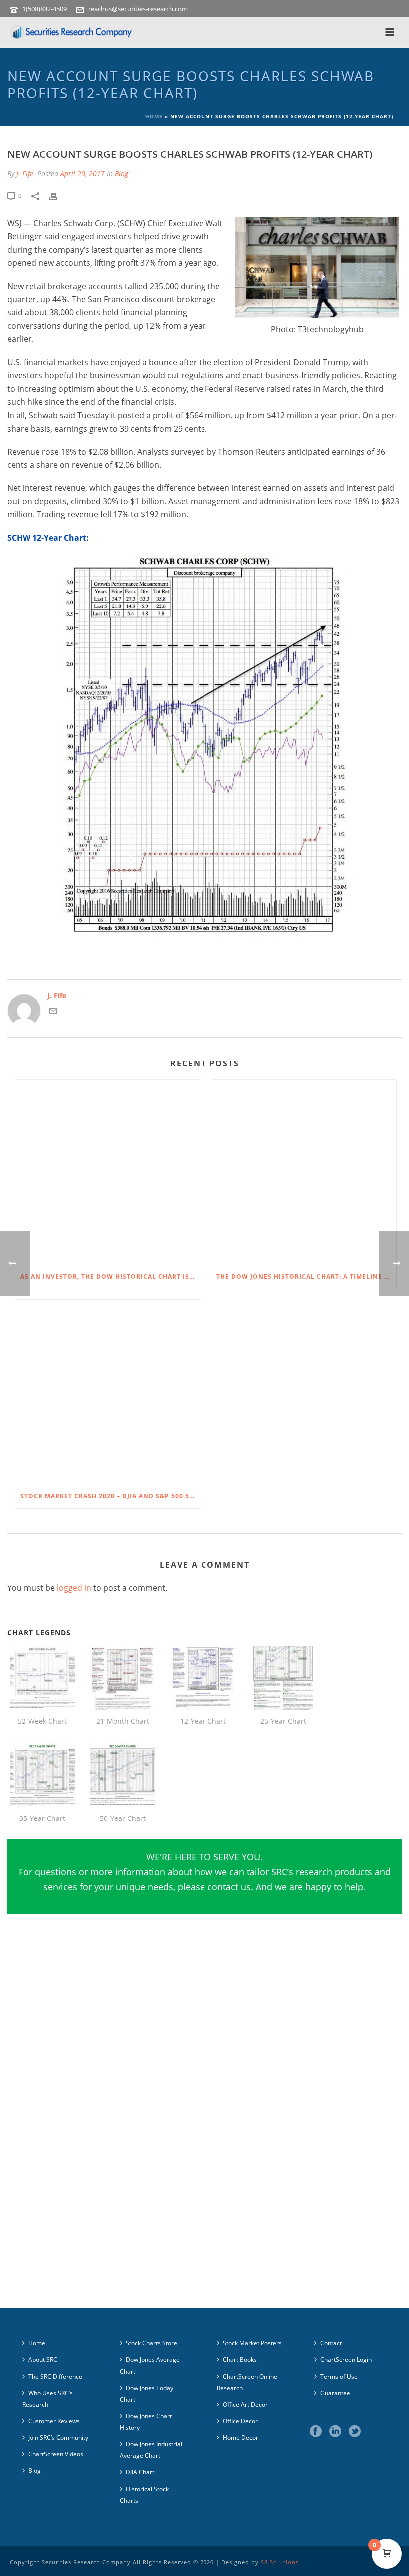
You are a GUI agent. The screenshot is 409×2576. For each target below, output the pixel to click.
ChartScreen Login (346, 2359)
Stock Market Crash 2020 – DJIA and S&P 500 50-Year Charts (110, 1496)
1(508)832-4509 (45, 9)
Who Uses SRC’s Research (48, 2399)
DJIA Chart (140, 2472)
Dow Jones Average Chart (150, 2365)
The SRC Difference (55, 2376)
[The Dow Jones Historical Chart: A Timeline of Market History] (304, 1172)
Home (154, 116)
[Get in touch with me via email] (53, 1012)
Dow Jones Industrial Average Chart (151, 2450)
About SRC (43, 2359)
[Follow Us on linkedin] (335, 2432)
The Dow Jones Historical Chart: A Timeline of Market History (307, 1277)
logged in (74, 1588)
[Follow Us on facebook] (316, 2432)
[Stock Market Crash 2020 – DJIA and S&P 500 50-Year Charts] (108, 1392)
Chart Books (240, 2359)
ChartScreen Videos (56, 2454)
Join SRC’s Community (58, 2438)
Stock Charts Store (151, 2343)
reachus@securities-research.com (138, 9)
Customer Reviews (54, 2421)
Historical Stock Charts (144, 2495)
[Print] (58, 195)
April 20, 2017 (83, 174)
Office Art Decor (245, 2404)
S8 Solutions (280, 2562)
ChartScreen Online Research (247, 2382)
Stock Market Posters (252, 2343)
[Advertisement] (204, 2027)
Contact (331, 2343)
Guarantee (335, 2393)
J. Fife (25, 174)
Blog (121, 174)
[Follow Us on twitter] (355, 2432)
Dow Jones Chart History (146, 2422)
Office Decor (240, 2421)
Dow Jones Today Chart (146, 2394)
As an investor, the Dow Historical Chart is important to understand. (110, 1277)
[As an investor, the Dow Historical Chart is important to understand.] (108, 1172)
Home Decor (241, 2438)
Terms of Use (339, 2376)
